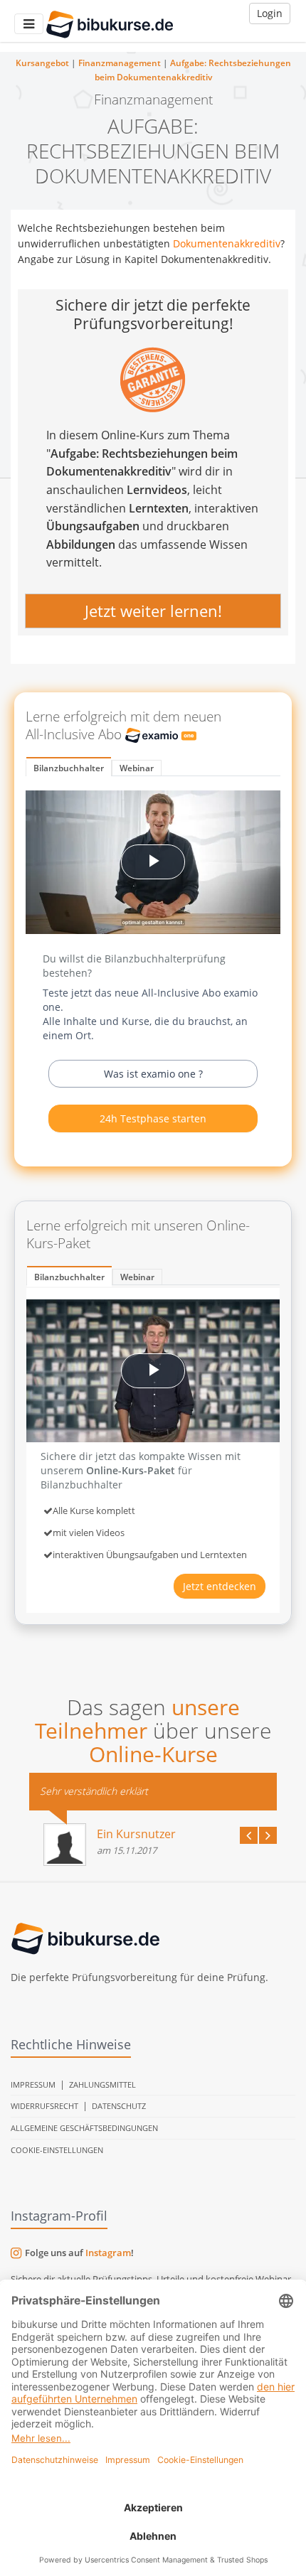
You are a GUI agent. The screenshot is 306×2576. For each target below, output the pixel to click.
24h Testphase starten (153, 1118)
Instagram (108, 2253)
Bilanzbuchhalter (69, 768)
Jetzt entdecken (220, 1586)
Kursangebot (42, 63)
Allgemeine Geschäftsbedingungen (84, 2128)
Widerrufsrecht (44, 2106)
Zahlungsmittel (102, 2084)
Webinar (137, 768)
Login (270, 13)
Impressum (33, 2084)
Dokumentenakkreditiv (227, 243)
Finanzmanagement (120, 63)
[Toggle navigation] (29, 24)
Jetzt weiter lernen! (153, 611)
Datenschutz (119, 2106)
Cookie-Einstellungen (57, 2150)
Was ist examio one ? (153, 1074)
